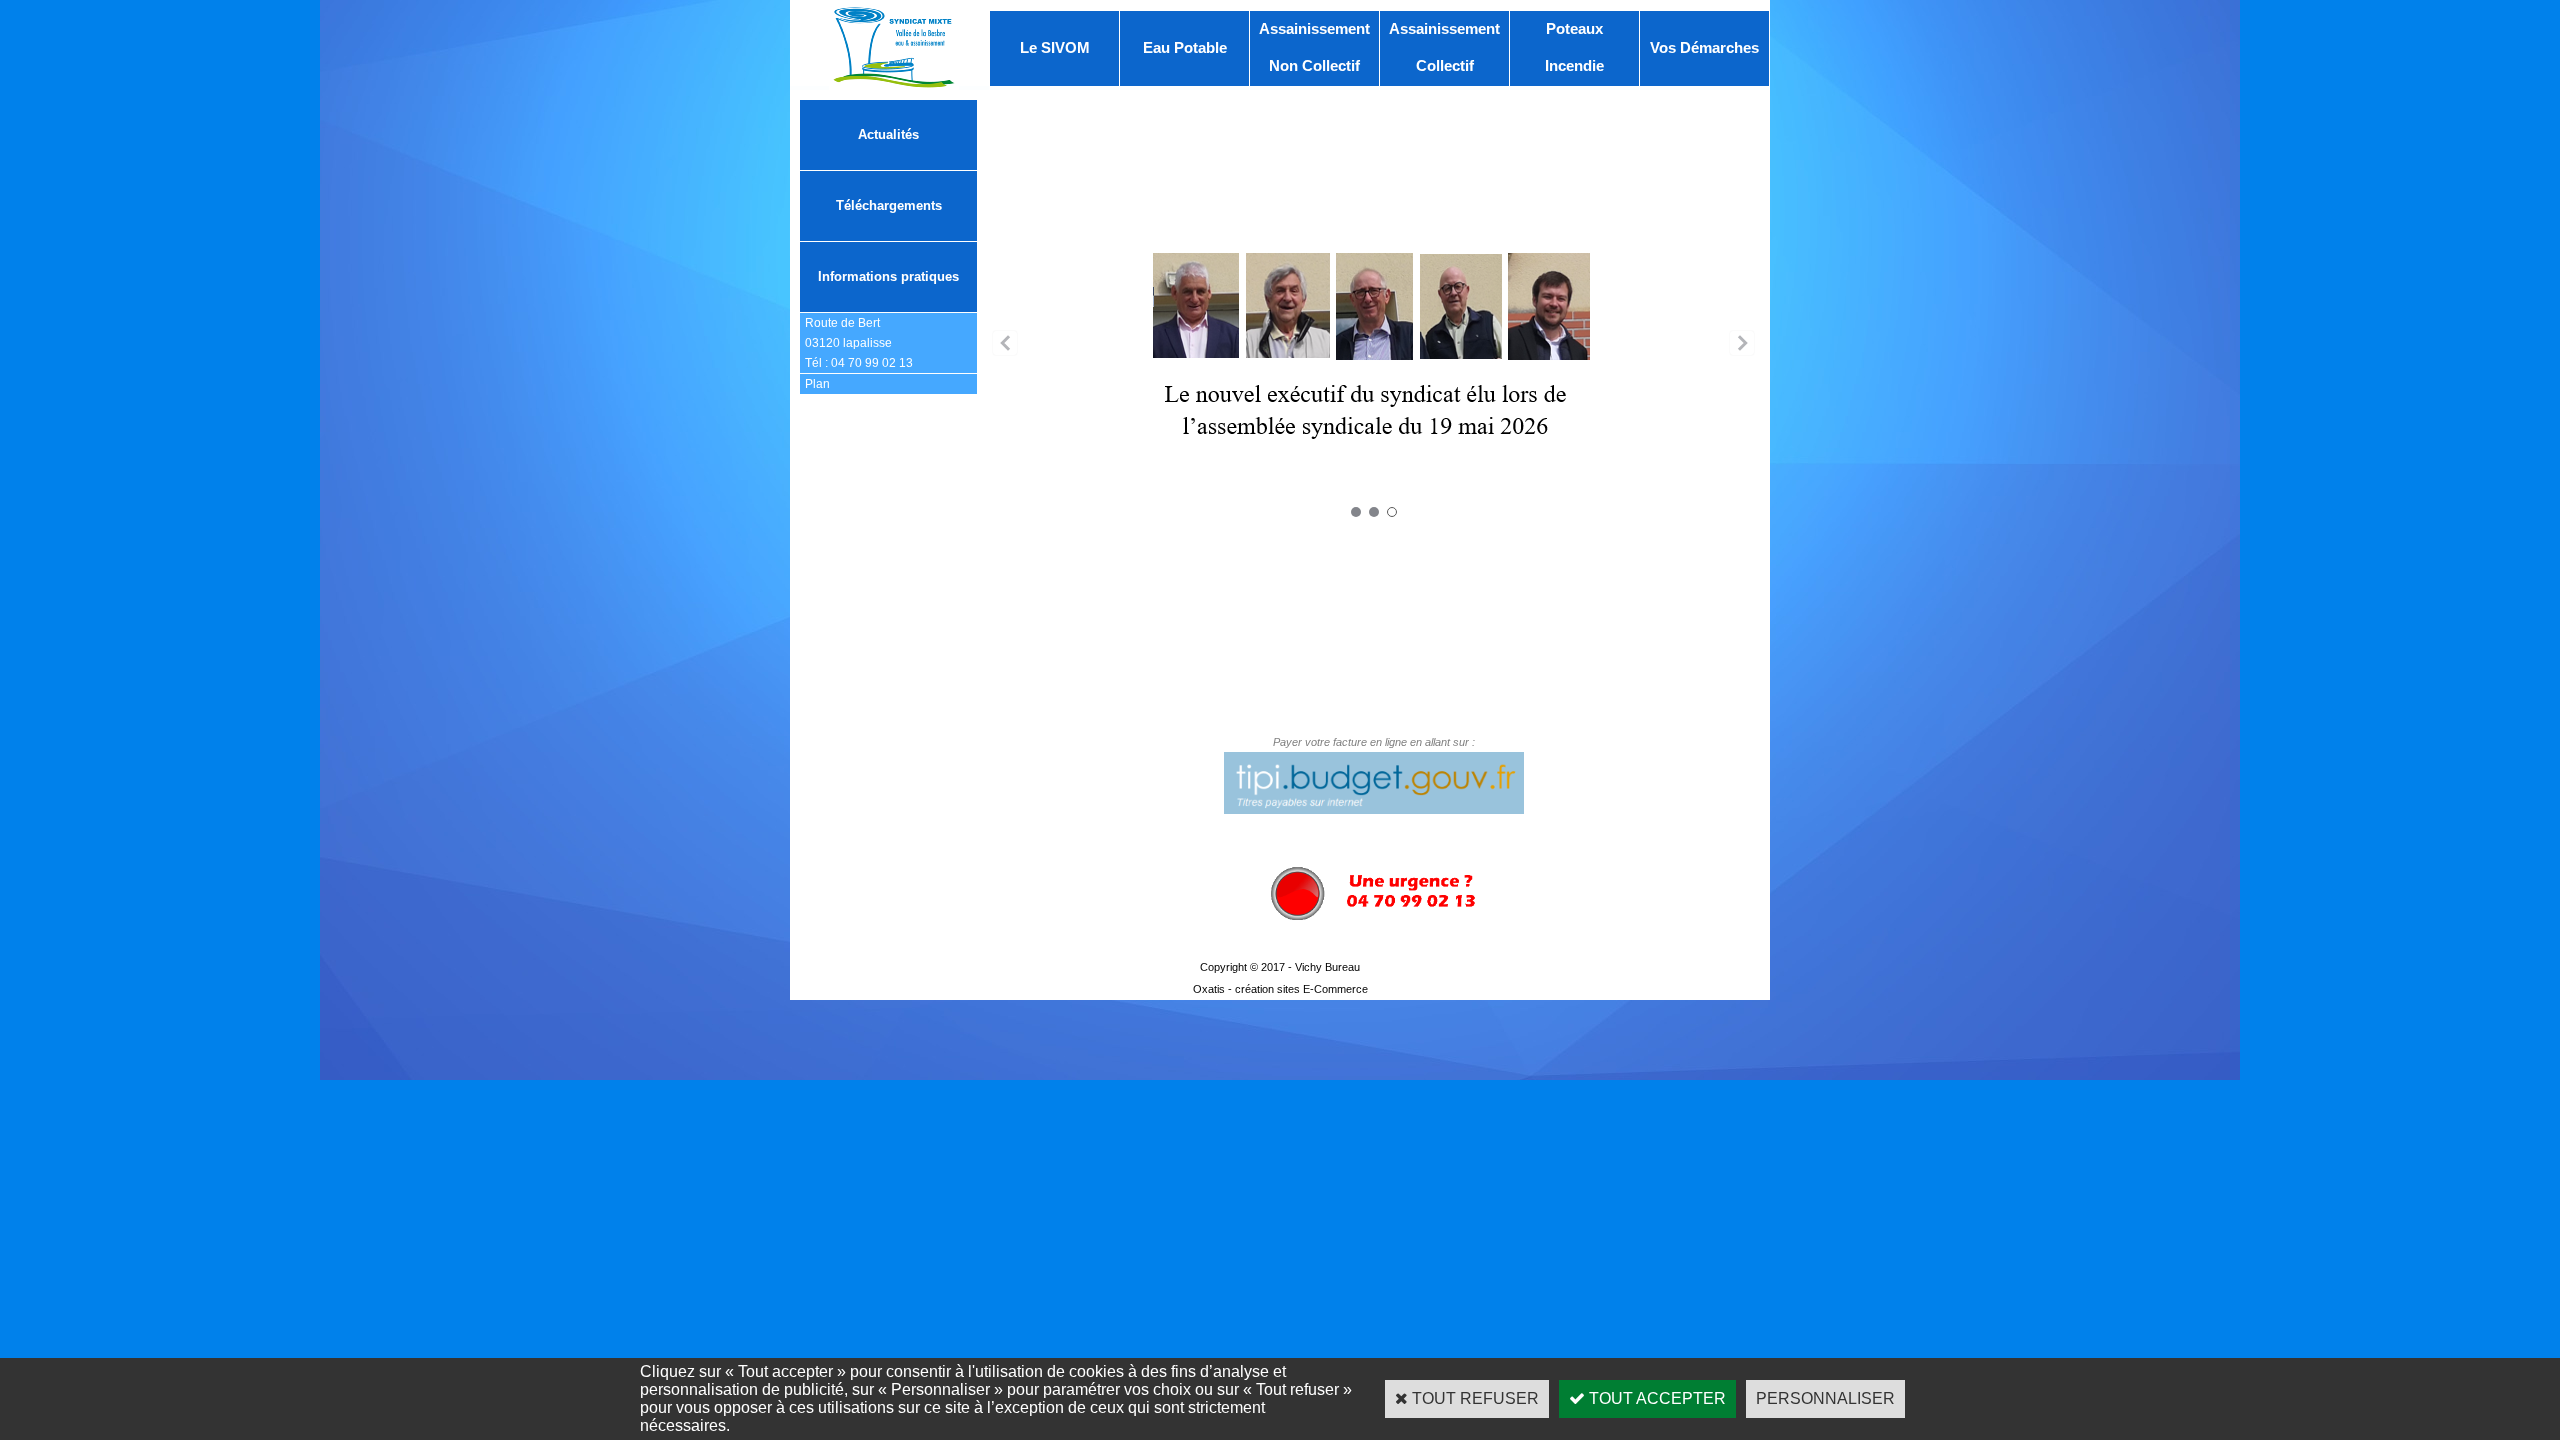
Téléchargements (889, 205)
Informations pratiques (888, 276)
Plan (817, 384)
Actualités (888, 134)
